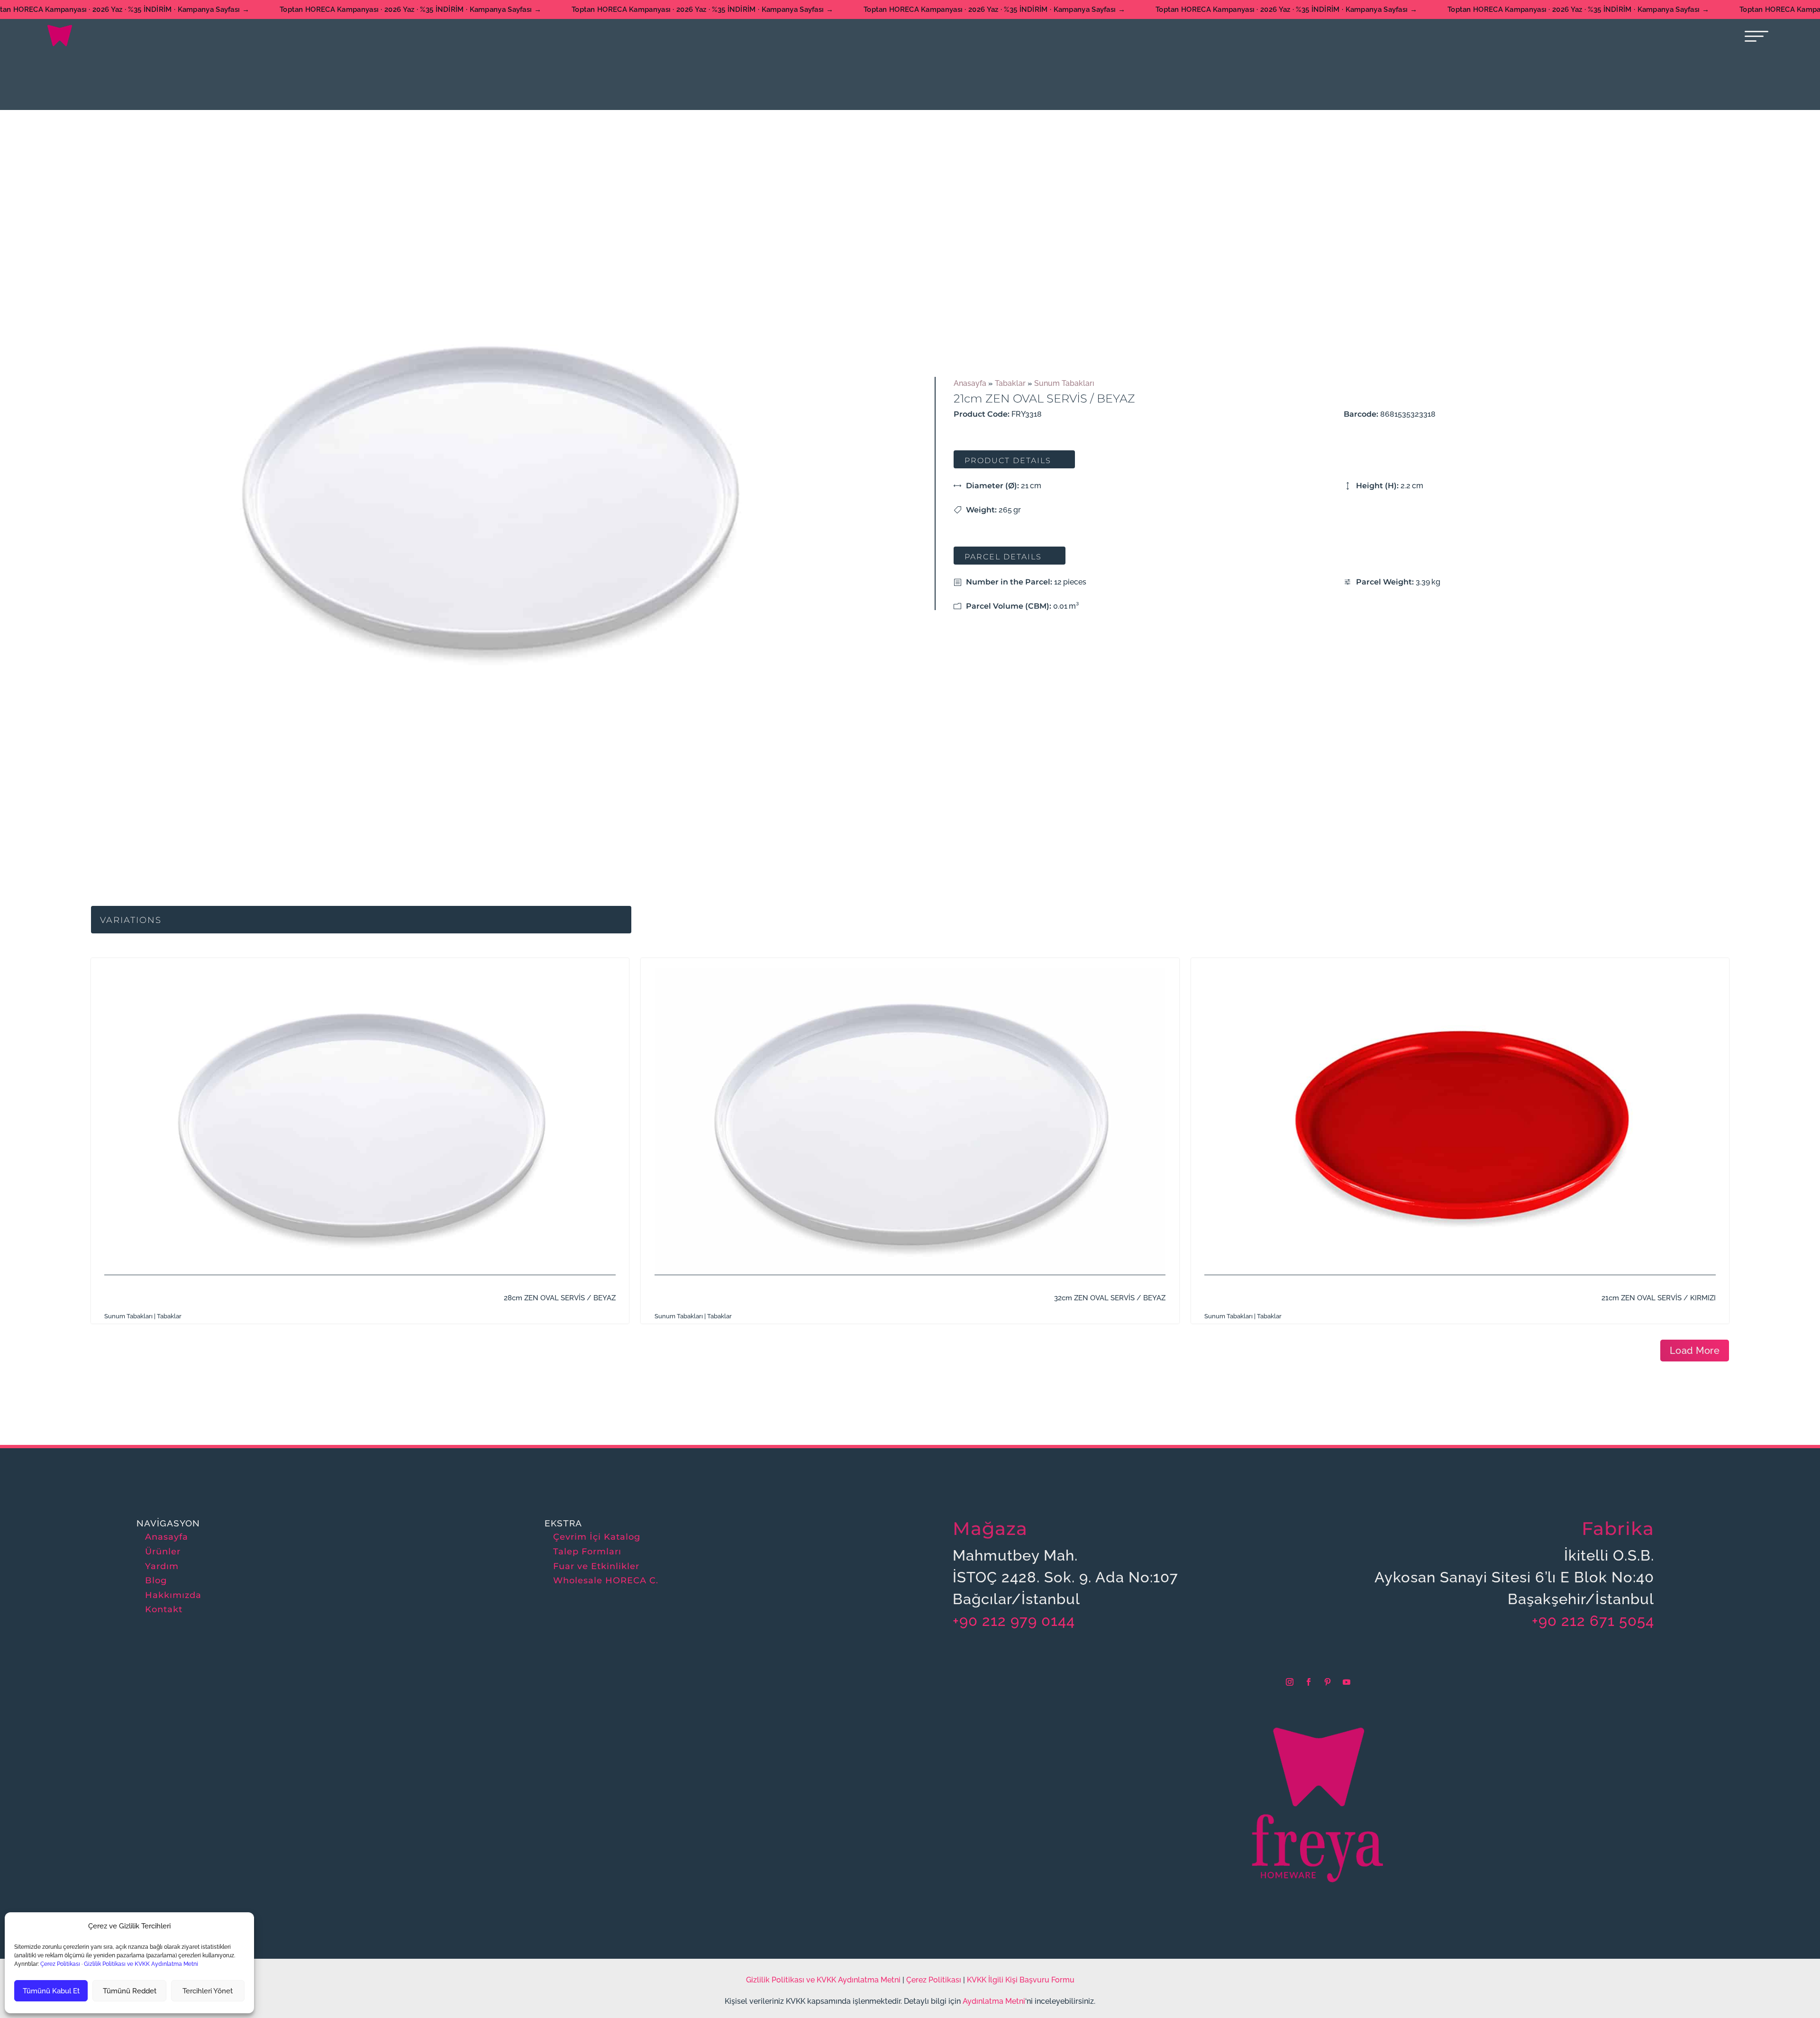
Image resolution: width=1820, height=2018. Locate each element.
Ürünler (163, 1552)
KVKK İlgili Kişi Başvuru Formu (1021, 1980)
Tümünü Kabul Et (51, 1991)
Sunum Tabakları (1064, 383)
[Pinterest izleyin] (1328, 1682)
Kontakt (164, 1609)
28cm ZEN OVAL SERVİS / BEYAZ (560, 1298)
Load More (1695, 1351)
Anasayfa (970, 383)
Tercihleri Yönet (208, 1991)
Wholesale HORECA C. (606, 1580)
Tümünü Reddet (130, 1991)
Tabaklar (1010, 383)
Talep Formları (587, 1552)
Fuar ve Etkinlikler (596, 1566)
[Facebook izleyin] (1309, 1682)
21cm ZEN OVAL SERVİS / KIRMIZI (1659, 1298)
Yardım (162, 1566)
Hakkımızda (173, 1595)
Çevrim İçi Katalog (597, 1537)
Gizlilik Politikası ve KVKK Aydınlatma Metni (141, 1964)
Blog (156, 1580)
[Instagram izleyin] (1290, 1682)
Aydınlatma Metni (994, 2001)
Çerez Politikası (59, 1964)
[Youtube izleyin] (1347, 1682)
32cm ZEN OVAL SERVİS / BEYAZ (1110, 1298)
